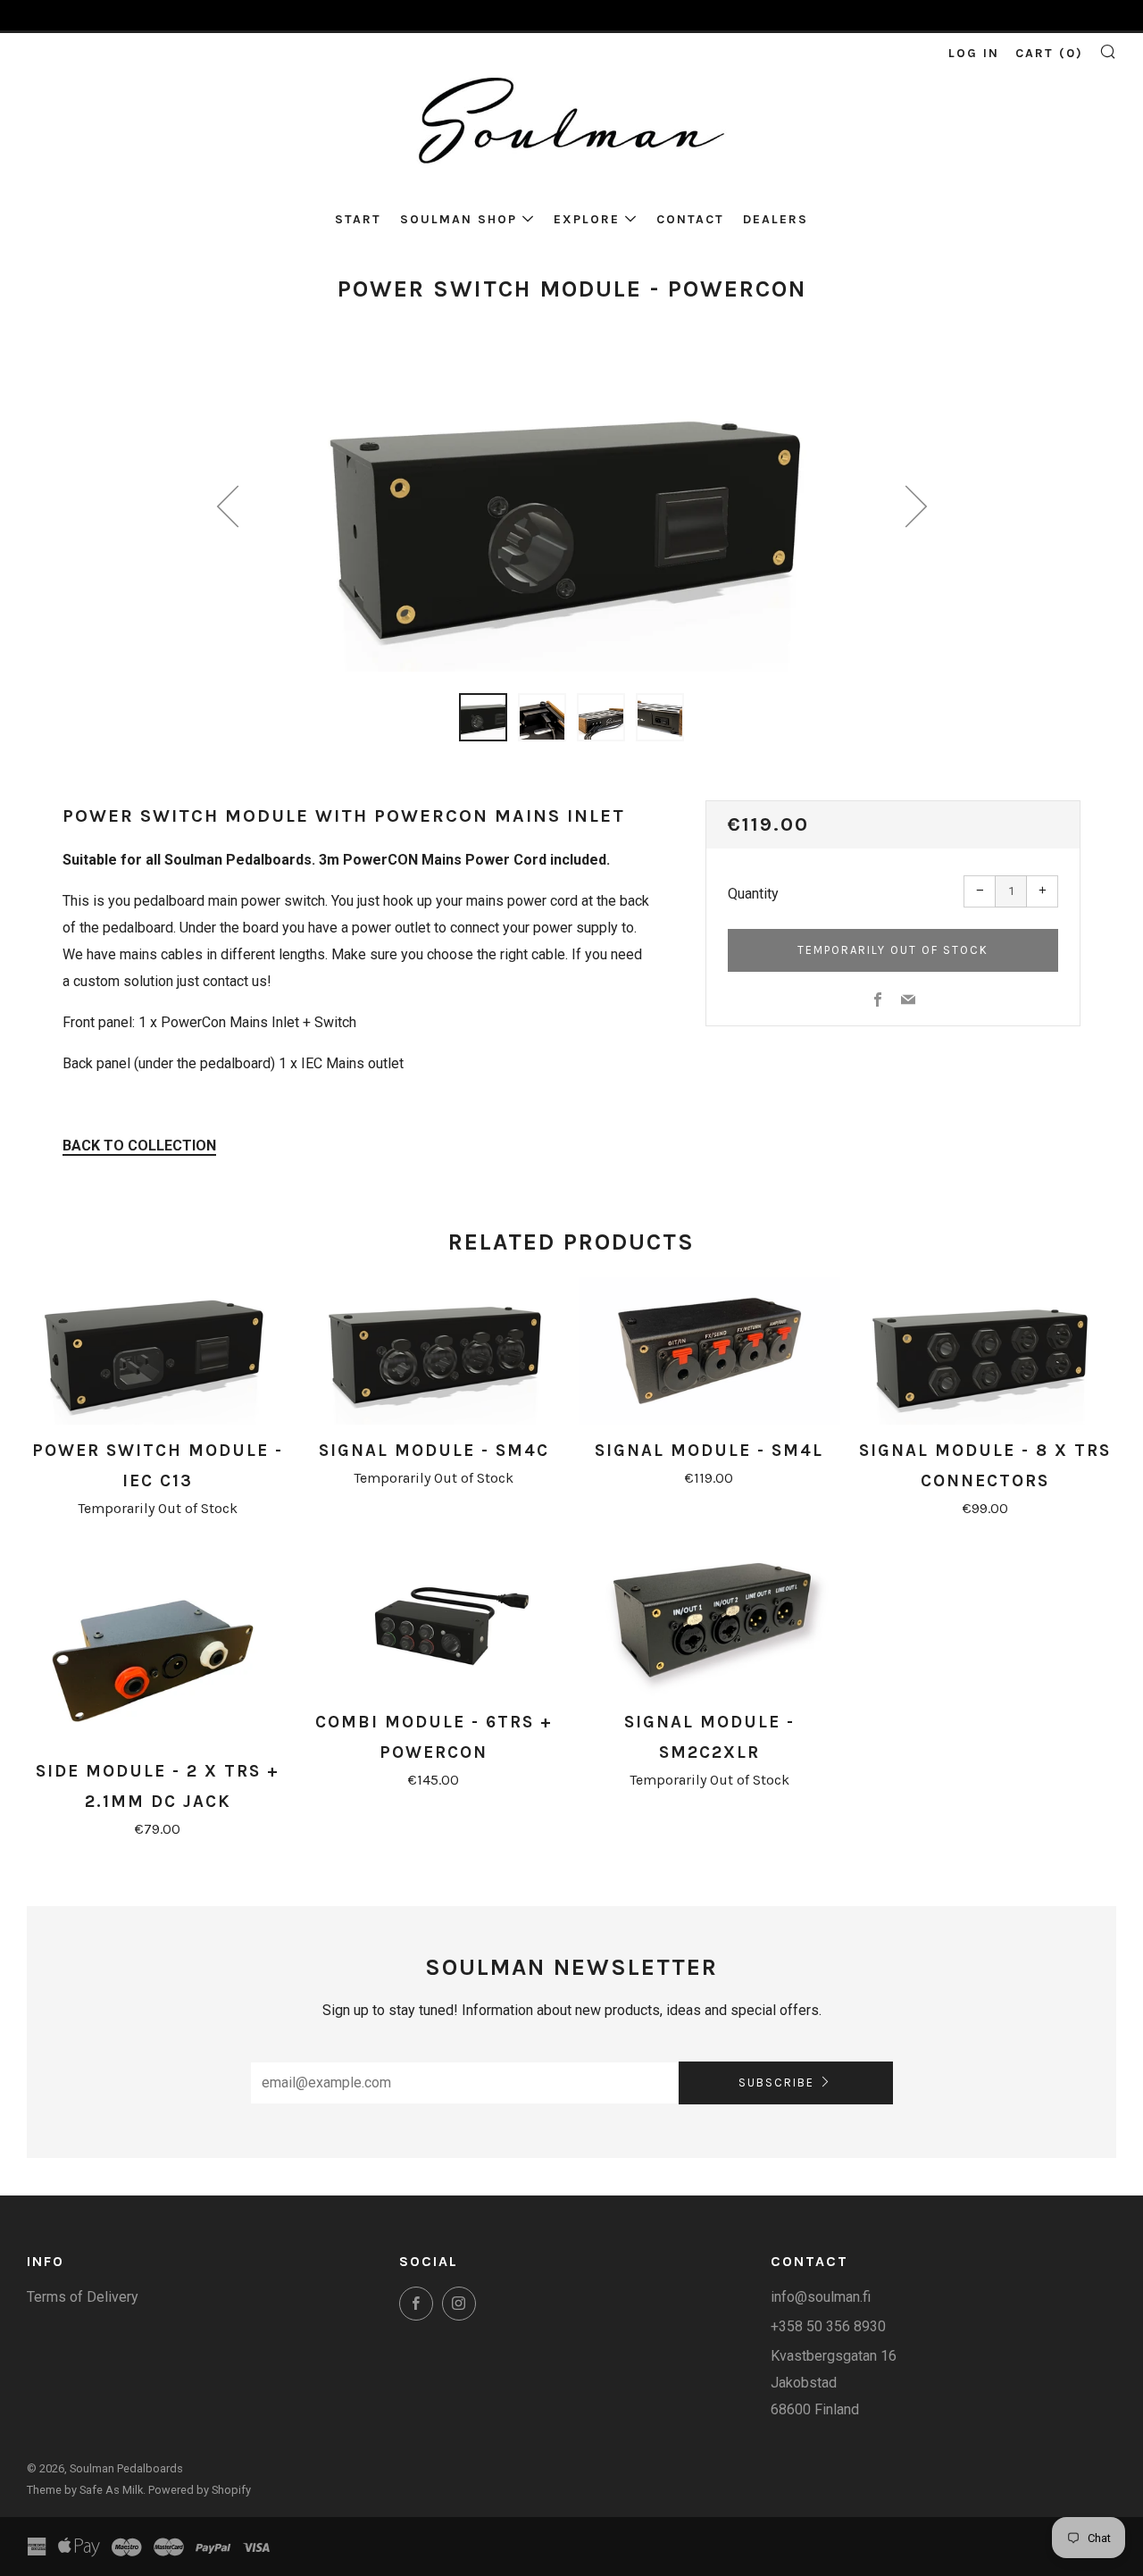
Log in (974, 53)
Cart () (1049, 53)
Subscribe (776, 2083)
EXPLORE (587, 219)
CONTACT (690, 219)
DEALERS (776, 219)
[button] (483, 717)
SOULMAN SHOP (459, 219)
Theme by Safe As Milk (85, 2490)
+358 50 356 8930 (828, 2326)
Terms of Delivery (83, 2297)
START (358, 219)
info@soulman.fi (821, 2297)
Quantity (753, 894)
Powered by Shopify (200, 2490)
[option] (571, 514)
